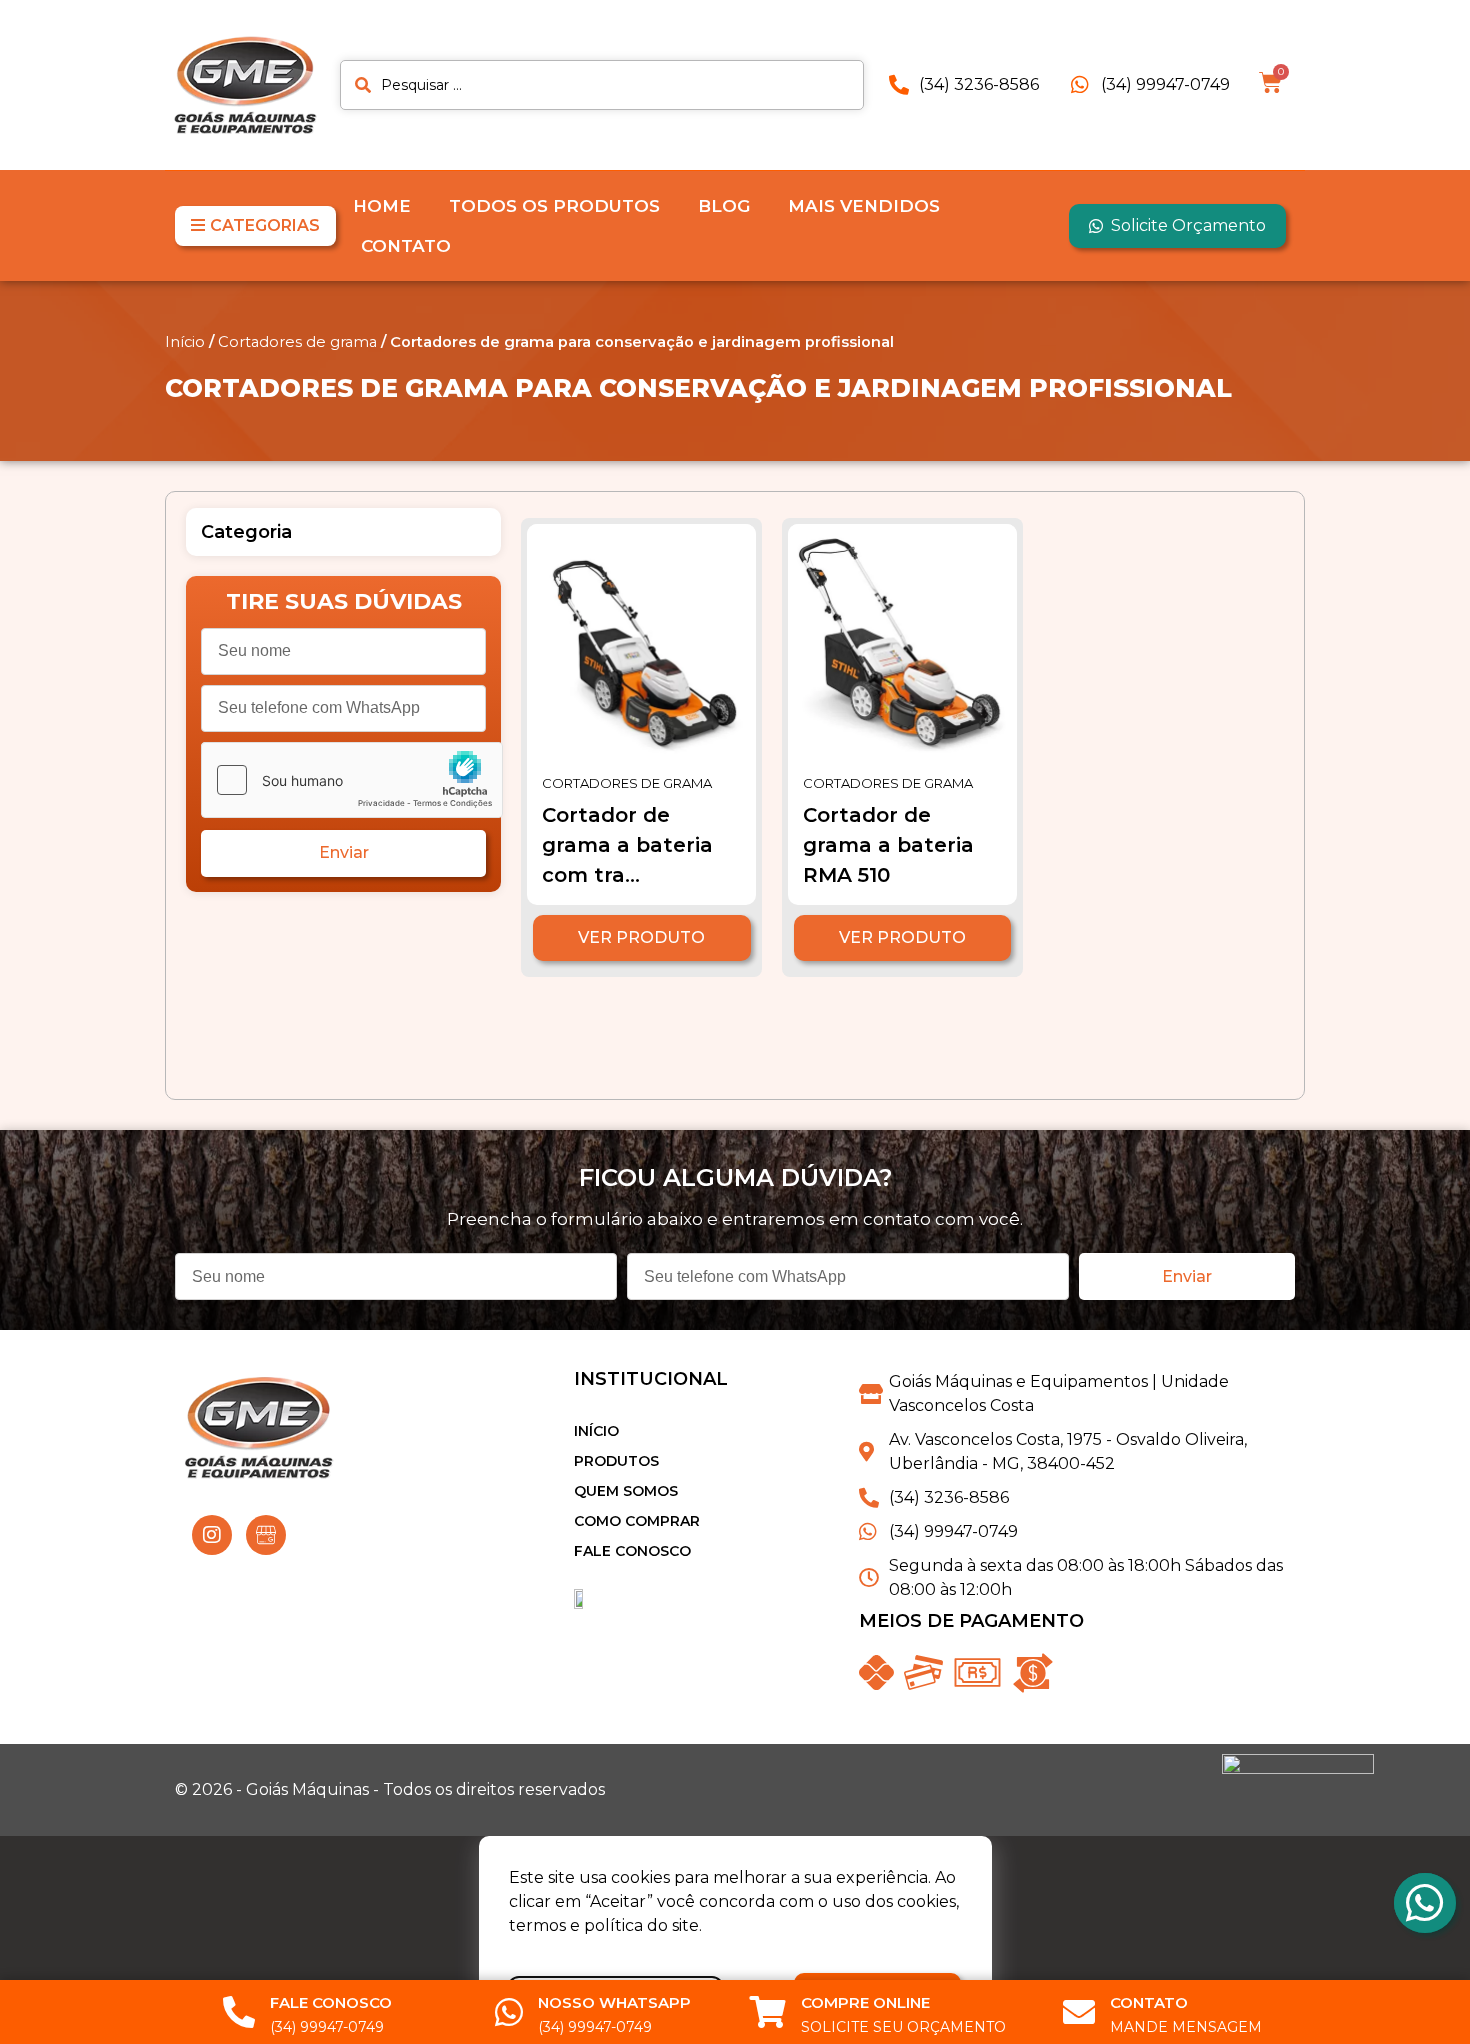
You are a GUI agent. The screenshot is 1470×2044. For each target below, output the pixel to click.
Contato (406, 246)
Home (382, 206)
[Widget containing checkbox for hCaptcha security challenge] (352, 780)
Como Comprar (637, 1521)
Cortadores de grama (297, 342)
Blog (724, 206)
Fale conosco (632, 1551)
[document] (735, 1939)
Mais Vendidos (864, 206)
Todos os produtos (554, 206)
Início (185, 342)
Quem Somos (626, 1491)
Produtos (616, 1461)
